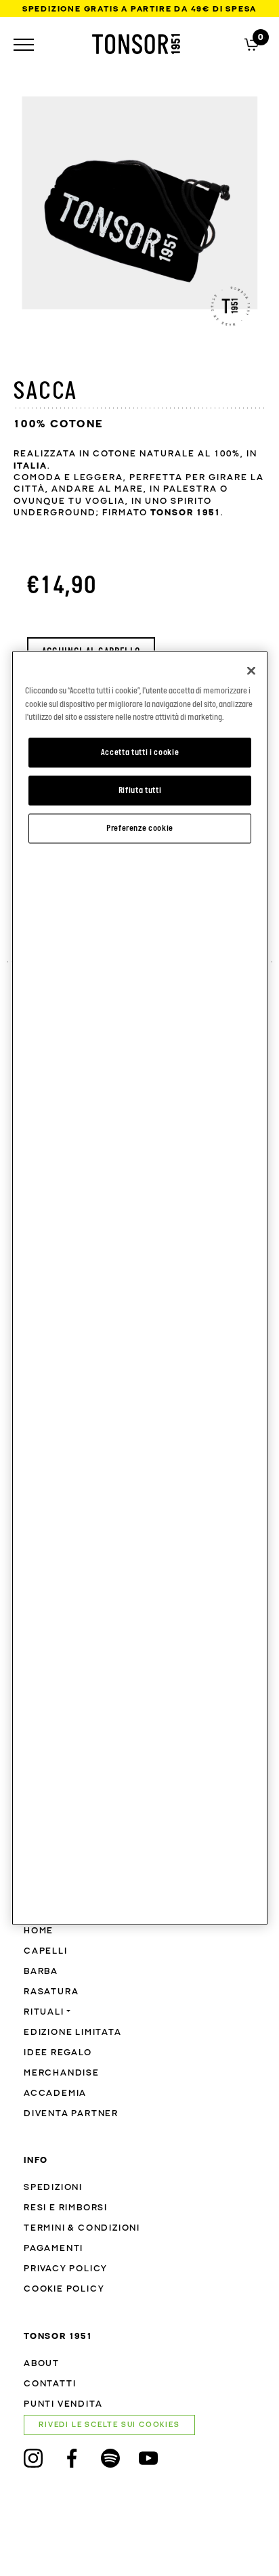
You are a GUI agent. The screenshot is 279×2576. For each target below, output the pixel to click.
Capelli (46, 1951)
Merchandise (62, 2073)
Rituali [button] (44, 2012)
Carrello (252, 43)
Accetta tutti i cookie (140, 753)
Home (39, 1931)
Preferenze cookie (140, 828)
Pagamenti (53, 2249)
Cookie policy (64, 2289)
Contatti (50, 2384)
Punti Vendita (63, 2404)
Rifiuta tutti (140, 790)
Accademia (55, 2094)
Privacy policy (66, 2269)
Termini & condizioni (82, 2228)
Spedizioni (53, 2188)
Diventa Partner (71, 2114)
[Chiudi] (251, 671)
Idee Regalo (58, 2053)
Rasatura (51, 1992)
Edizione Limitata (73, 2033)
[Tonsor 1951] (136, 44)
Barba (41, 1972)
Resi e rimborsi (66, 2208)
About (42, 2364)
